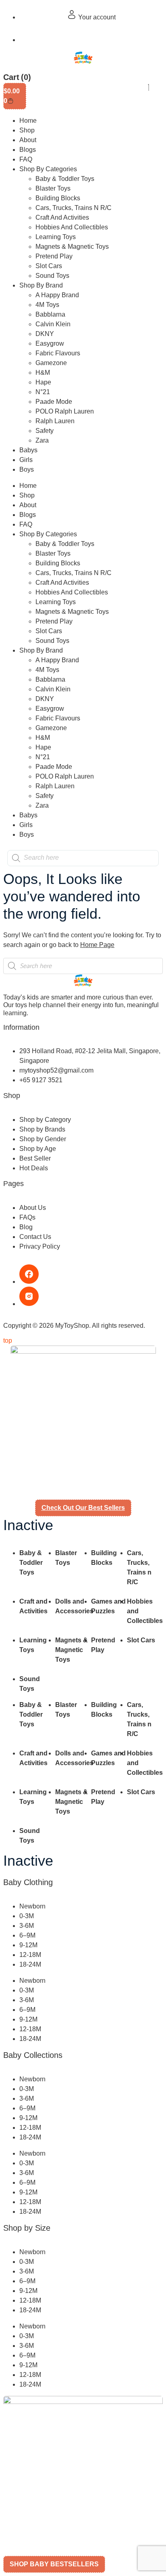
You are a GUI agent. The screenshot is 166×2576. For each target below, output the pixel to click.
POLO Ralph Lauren (65, 411)
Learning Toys (56, 237)
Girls (26, 460)
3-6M (27, 1926)
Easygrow (50, 343)
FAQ (26, 159)
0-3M (27, 1916)
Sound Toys (52, 276)
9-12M (28, 1945)
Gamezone (51, 363)
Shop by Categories (48, 169)
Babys (28, 450)
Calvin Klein (53, 324)
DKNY (45, 334)
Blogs (28, 150)
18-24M (30, 1964)
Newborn (32, 1906)
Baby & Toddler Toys (65, 179)
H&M (43, 373)
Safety (45, 431)
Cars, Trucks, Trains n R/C (74, 208)
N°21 (43, 392)
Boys (27, 469)
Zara (42, 440)
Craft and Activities (62, 217)
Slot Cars (49, 266)
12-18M (30, 1955)
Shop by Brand (41, 285)
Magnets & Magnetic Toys (72, 247)
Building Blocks (58, 198)
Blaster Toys (53, 188)
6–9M (27, 1935)
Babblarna (50, 314)
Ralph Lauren (55, 421)
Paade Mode (54, 402)
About (28, 140)
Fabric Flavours (58, 353)
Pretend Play (54, 256)
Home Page (97, 945)
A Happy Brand (57, 295)
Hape (43, 382)
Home (28, 121)
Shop (27, 130)
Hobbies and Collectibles (72, 227)
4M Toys (47, 305)
